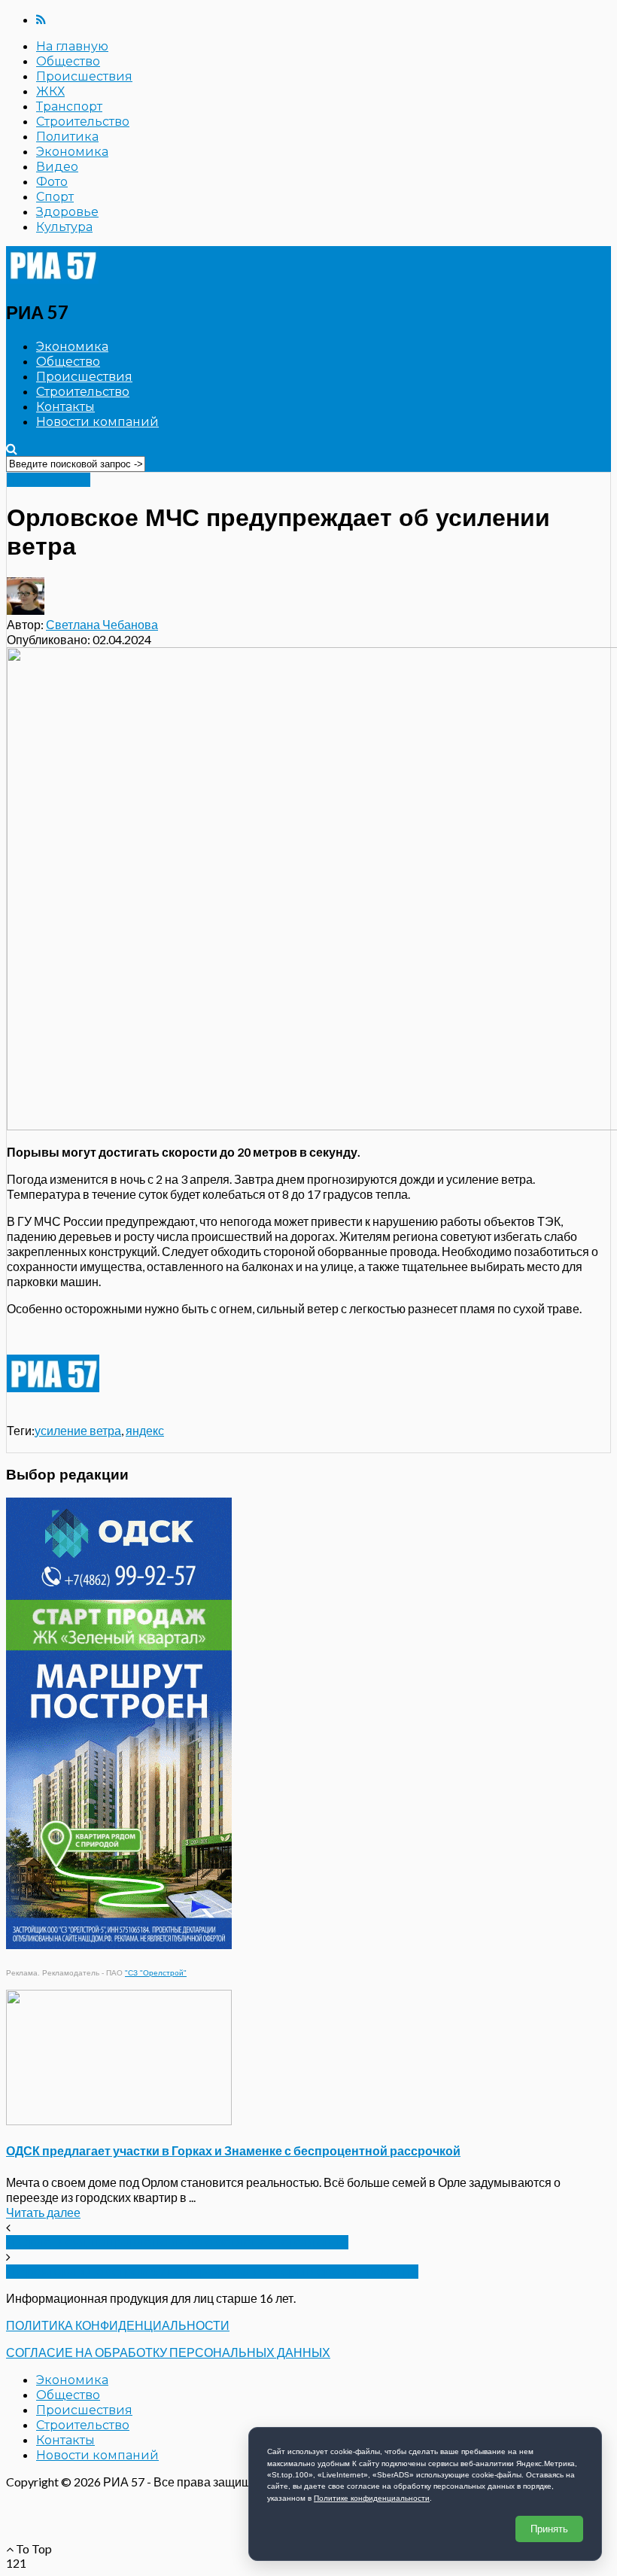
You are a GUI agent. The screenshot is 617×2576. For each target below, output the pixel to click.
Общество (68, 61)
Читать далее (43, 2212)
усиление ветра (78, 1430)
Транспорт (69, 106)
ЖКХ (50, 91)
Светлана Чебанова (102, 624)
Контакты (65, 407)
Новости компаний (97, 422)
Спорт (55, 197)
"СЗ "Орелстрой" (156, 1973)
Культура (64, 227)
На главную (72, 46)
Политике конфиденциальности (372, 2498)
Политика (67, 137)
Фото (52, 182)
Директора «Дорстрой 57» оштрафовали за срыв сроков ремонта (212, 2272)
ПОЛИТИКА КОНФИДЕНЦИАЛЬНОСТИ (118, 2325)
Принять (549, 2529)
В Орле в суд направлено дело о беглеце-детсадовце (177, 2242)
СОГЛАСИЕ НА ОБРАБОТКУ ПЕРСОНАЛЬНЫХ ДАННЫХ (168, 2352)
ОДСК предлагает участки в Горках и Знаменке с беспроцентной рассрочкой (233, 2150)
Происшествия (84, 76)
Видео (57, 167)
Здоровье (67, 212)
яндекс (145, 1430)
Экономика (72, 152)
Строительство (83, 122)
